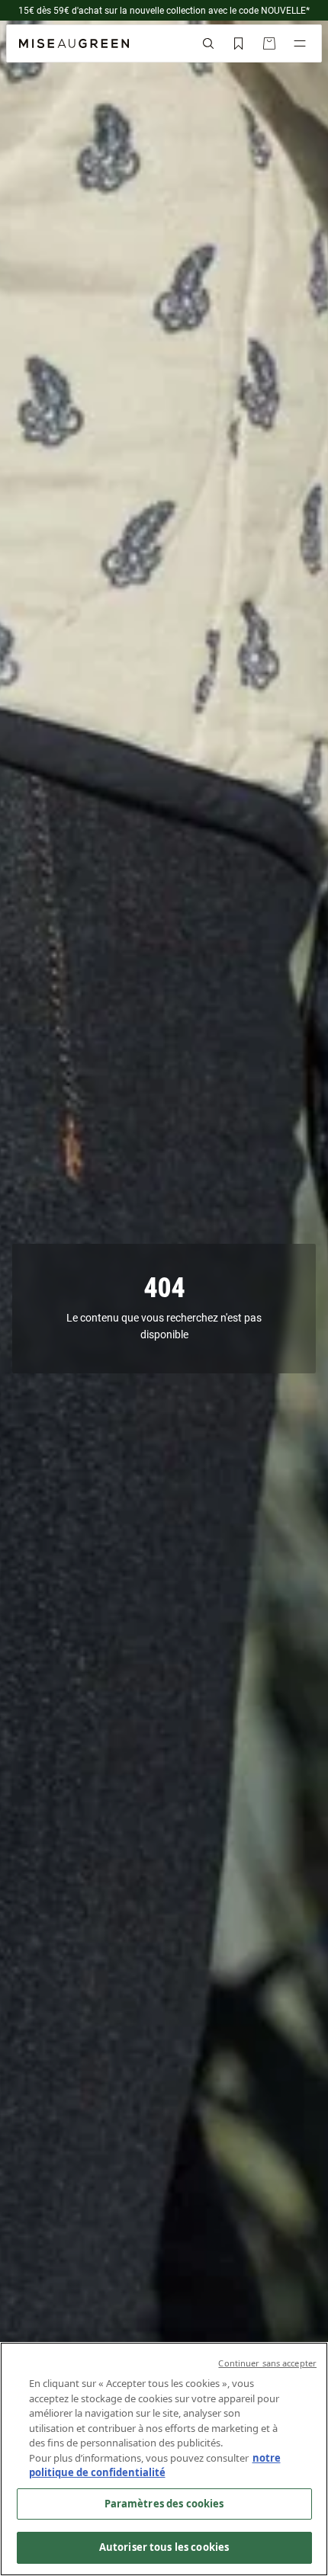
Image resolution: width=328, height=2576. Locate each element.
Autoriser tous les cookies (164, 2547)
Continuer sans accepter (267, 2363)
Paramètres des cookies (164, 2504)
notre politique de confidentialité (155, 2465)
